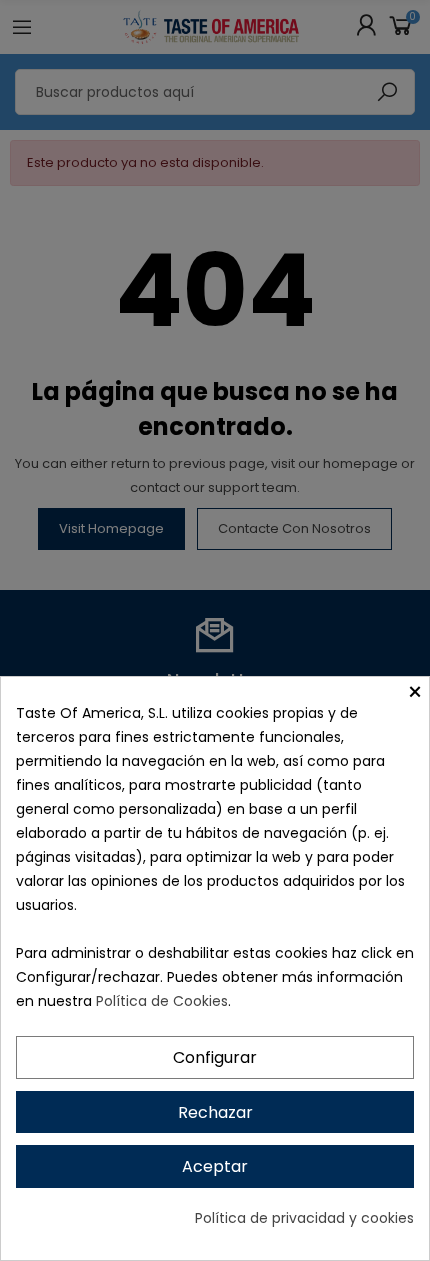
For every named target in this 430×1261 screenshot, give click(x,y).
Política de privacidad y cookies (304, 1218)
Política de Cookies (162, 1001)
